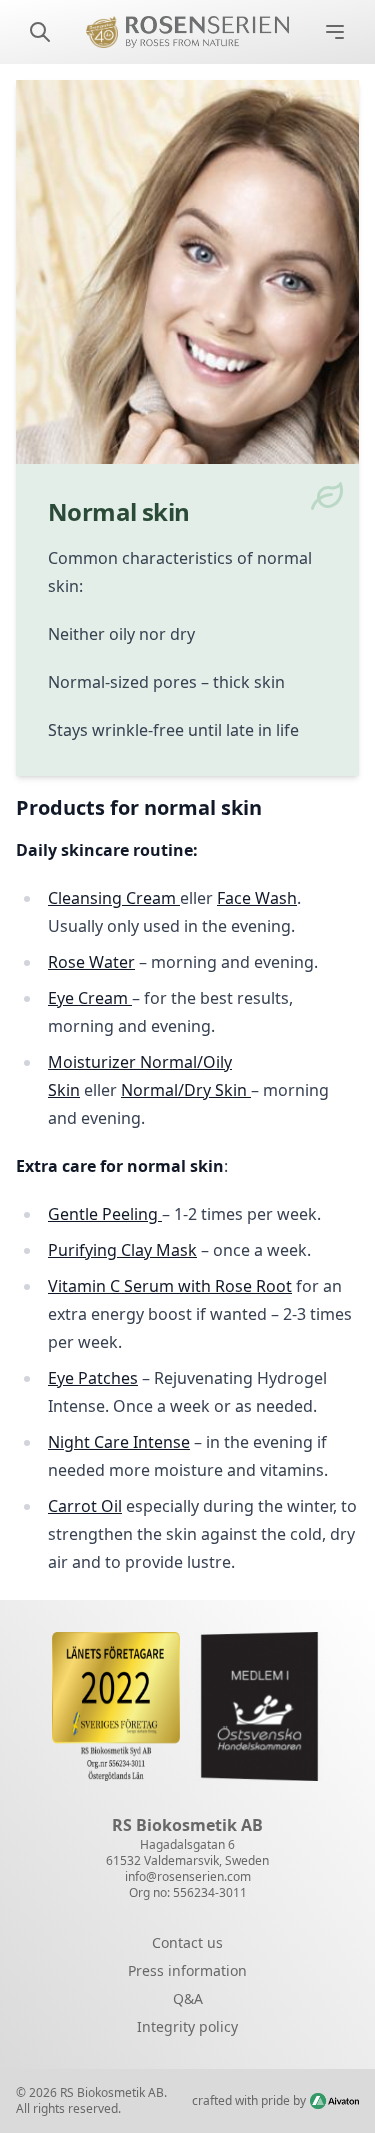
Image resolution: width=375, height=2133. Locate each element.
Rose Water (91, 962)
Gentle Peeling (105, 1214)
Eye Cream (88, 998)
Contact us (187, 1942)
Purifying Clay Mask (122, 1250)
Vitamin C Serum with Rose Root (170, 1286)
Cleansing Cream (114, 898)
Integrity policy (187, 2026)
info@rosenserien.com (188, 1876)
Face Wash (257, 898)
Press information (187, 1970)
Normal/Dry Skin (186, 1090)
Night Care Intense (119, 1442)
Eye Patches (93, 1378)
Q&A (188, 1998)
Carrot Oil (85, 1506)
